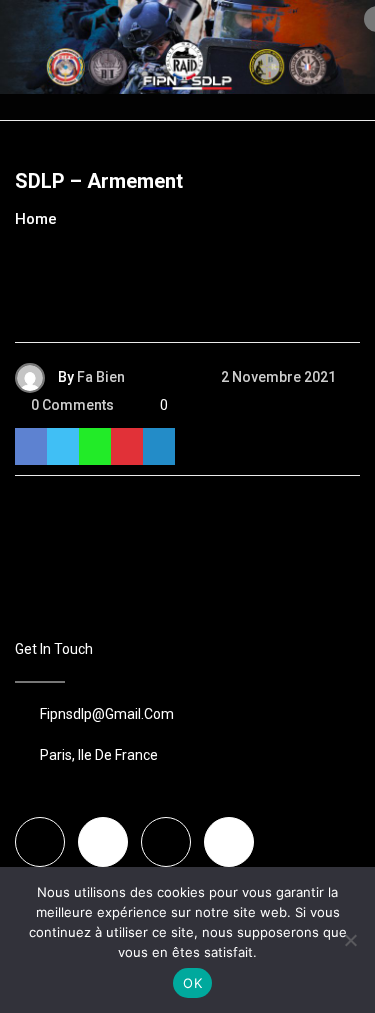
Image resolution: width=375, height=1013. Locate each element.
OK (192, 983)
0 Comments (72, 405)
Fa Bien (101, 377)
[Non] (350, 940)
